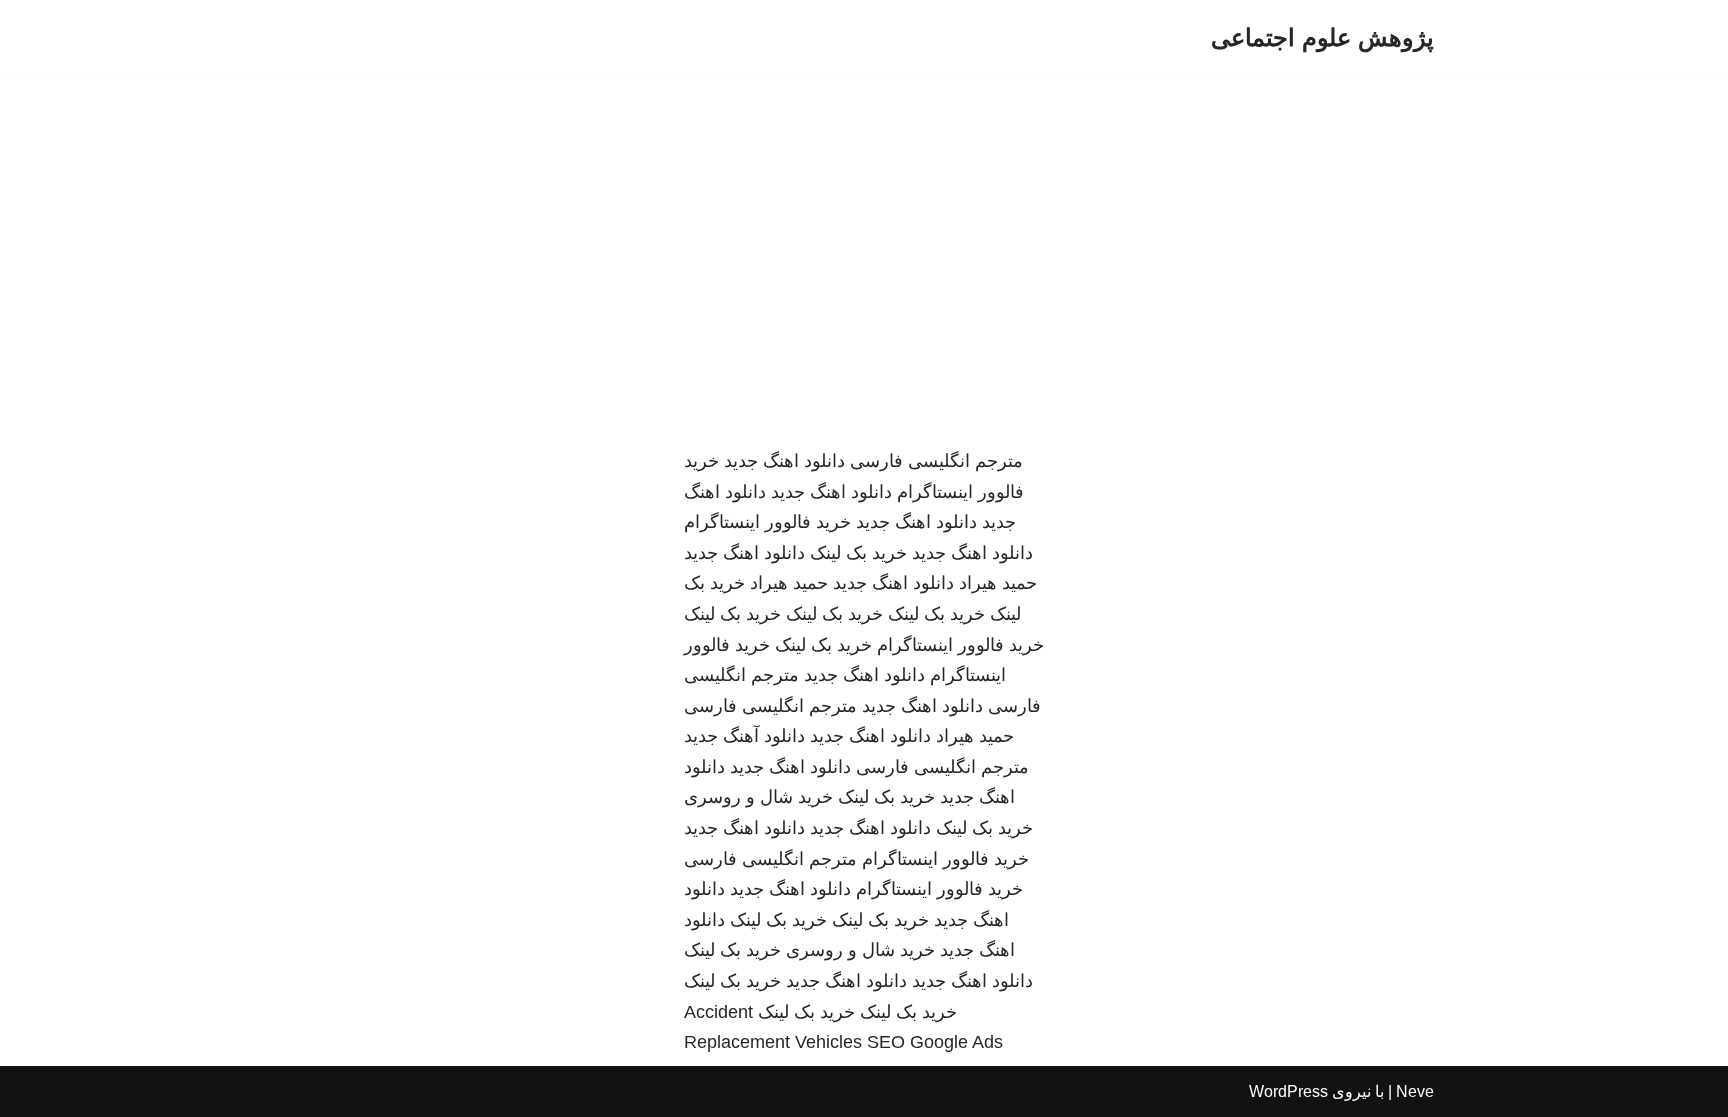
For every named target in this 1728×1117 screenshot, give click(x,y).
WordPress (1288, 1091)
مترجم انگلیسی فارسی (936, 461)
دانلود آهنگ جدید (744, 736)
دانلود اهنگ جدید (784, 461)
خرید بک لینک (858, 553)
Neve (1415, 1091)
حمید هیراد (998, 583)
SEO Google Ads (935, 1042)
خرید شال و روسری (758, 797)
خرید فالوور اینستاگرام (767, 522)
